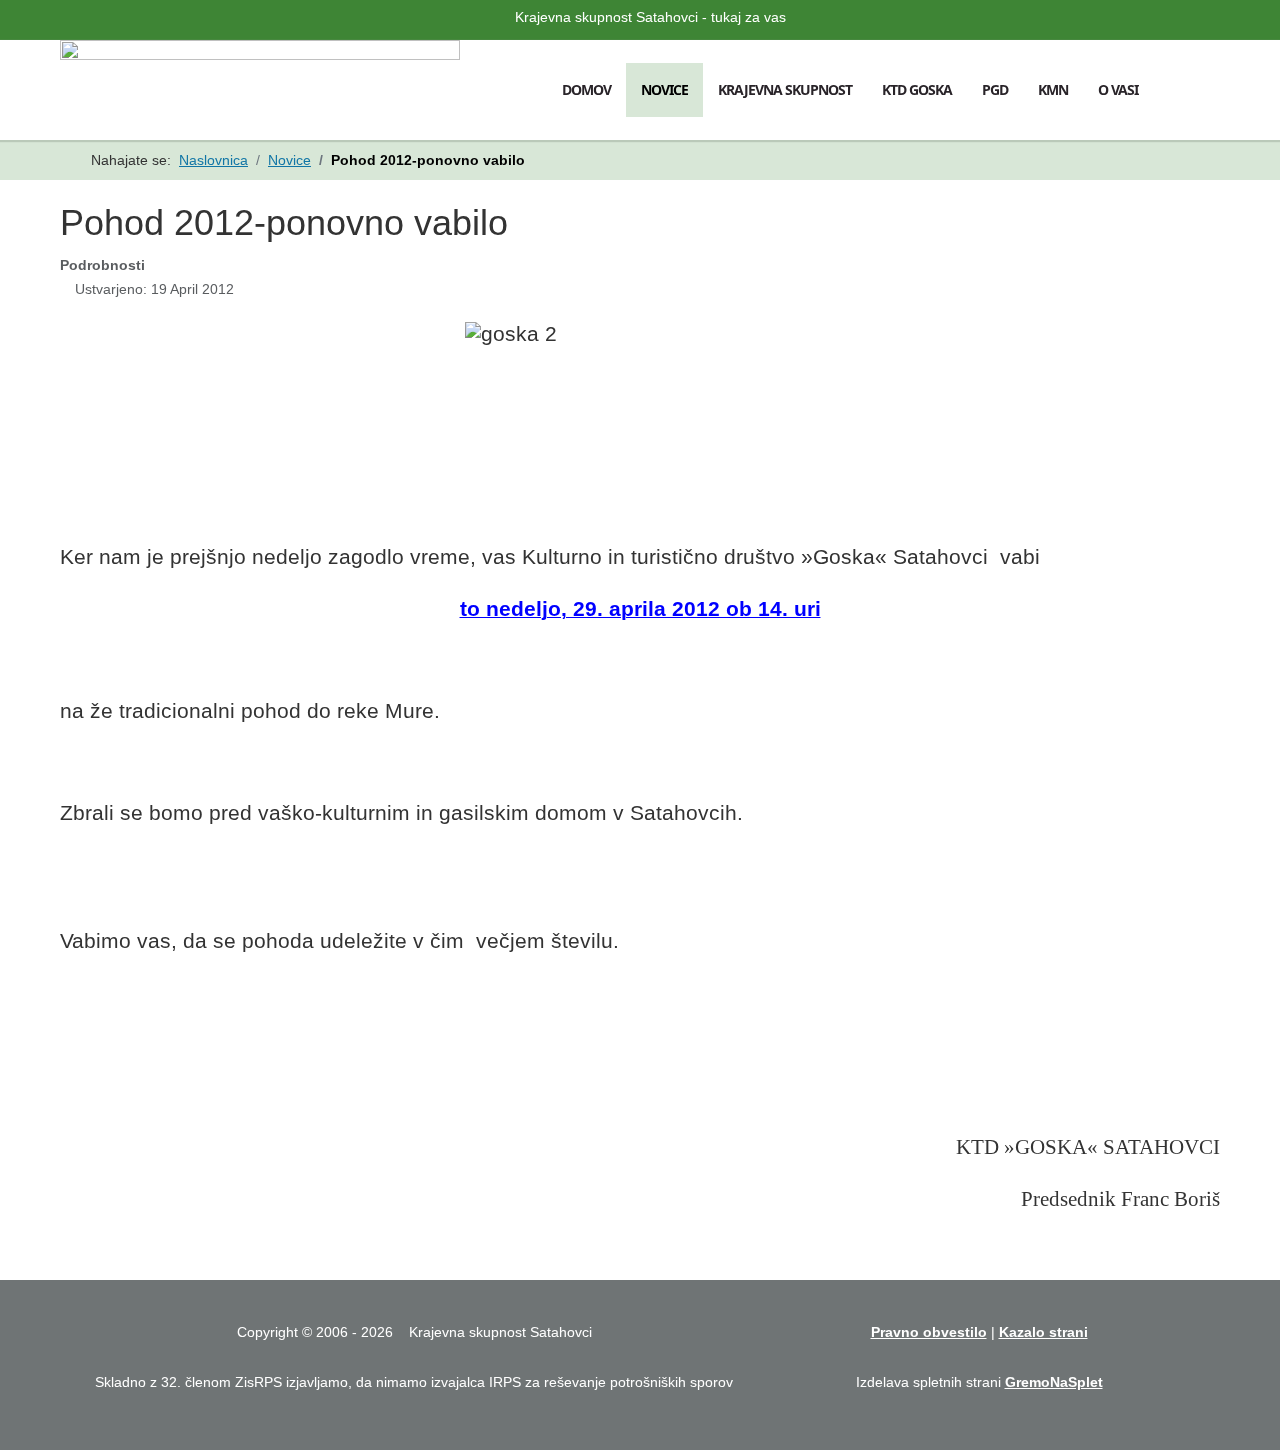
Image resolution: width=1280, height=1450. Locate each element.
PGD (995, 89)
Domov (586, 89)
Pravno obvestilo (929, 1332)
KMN (1053, 89)
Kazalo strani (1043, 1332)
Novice (664, 89)
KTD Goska (917, 89)
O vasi (1118, 89)
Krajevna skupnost (785, 89)
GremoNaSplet (1054, 1382)
